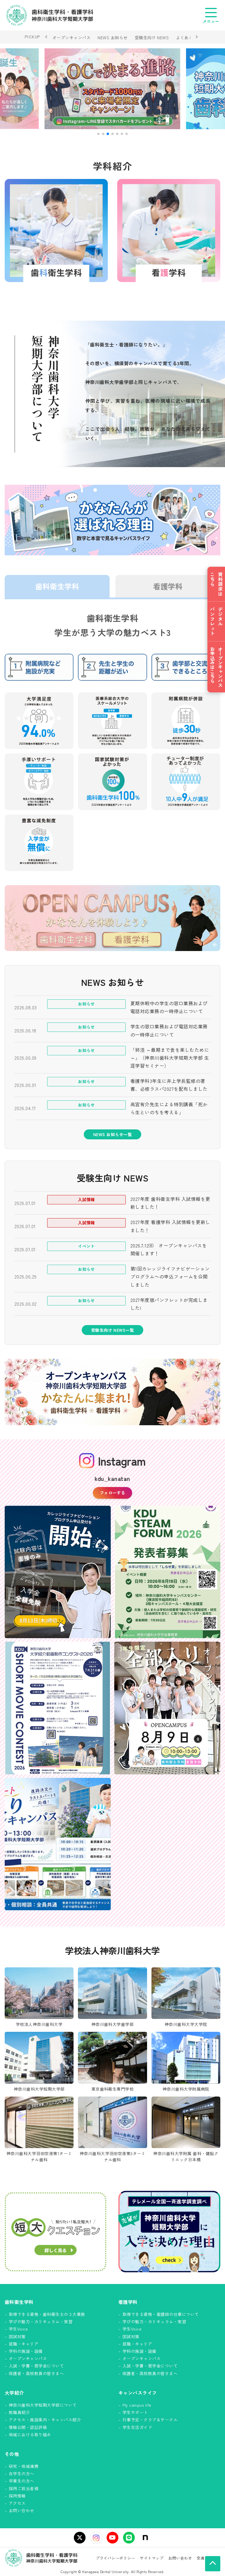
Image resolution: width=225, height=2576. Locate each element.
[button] (98, 134)
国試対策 (17, 2336)
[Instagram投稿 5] (58, 1844)
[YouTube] (112, 2538)
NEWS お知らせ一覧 (112, 1134)
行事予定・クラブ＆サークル (150, 2420)
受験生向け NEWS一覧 (113, 1330)
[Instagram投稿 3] (58, 1708)
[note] (145, 2538)
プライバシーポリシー (116, 2558)
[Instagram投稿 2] (167, 1572)
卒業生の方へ (22, 2481)
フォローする (113, 1493)
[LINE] (129, 2538)
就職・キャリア (24, 2344)
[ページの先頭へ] (213, 2564)
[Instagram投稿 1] (58, 1572)
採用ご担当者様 (24, 2488)
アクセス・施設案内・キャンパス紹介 (45, 2420)
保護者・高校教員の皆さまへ (36, 2373)
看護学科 (168, 586)
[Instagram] (96, 2538)
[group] (113, 89)
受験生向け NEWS (152, 37)
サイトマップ (152, 2558)
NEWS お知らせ (112, 37)
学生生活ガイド (137, 2427)
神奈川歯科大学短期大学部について (43, 2405)
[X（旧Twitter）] (80, 2538)
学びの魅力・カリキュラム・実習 (41, 2321)
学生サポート (135, 2412)
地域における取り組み (30, 2435)
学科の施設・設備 (26, 2351)
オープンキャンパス (71, 37)
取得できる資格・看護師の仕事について (161, 2314)
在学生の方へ (22, 2473)
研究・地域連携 (24, 2466)
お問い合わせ (22, 2510)
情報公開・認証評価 (28, 2427)
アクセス (17, 2503)
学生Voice (18, 2329)
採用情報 (17, 2496)
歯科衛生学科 (57, 586)
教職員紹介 (19, 2412)
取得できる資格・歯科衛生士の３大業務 (47, 2314)
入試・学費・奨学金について (36, 2366)
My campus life (137, 2405)
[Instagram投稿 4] (167, 1708)
